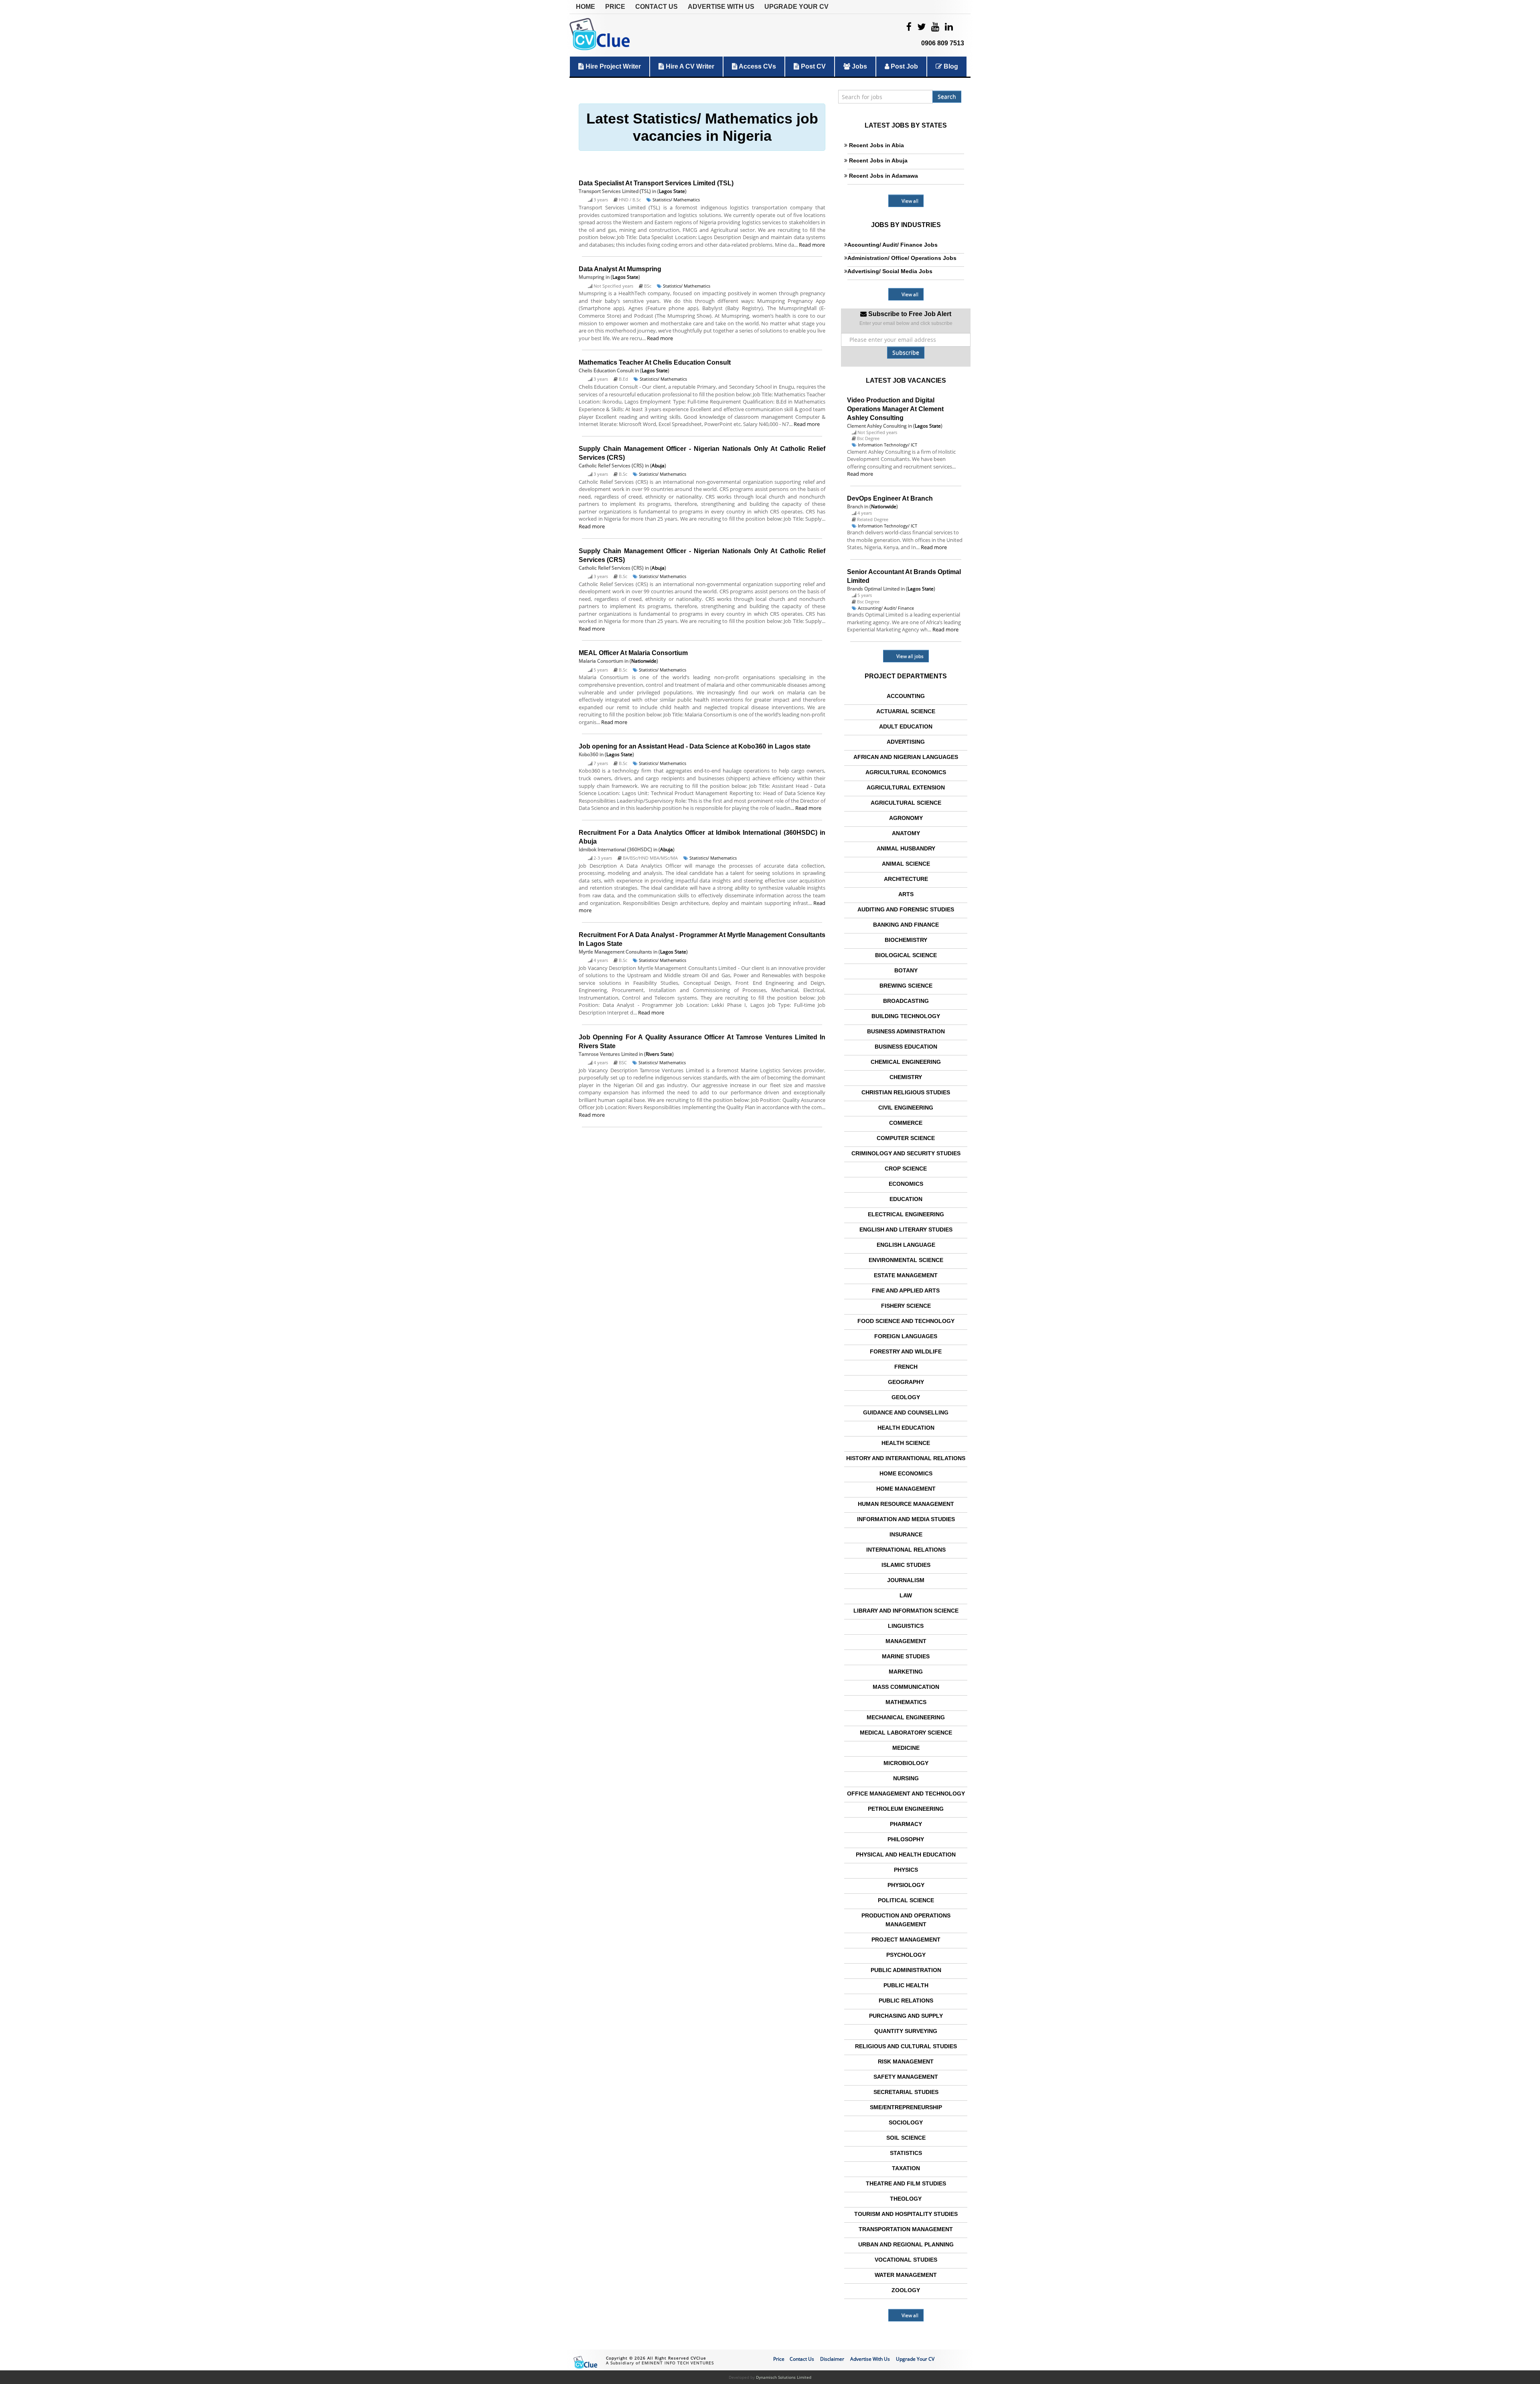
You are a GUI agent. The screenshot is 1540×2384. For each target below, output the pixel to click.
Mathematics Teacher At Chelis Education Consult (655, 362)
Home (586, 7)
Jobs (859, 66)
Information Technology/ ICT (888, 445)
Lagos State (672, 191)
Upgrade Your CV (796, 7)
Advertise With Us (721, 7)
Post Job (904, 66)
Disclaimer (832, 2359)
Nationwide (644, 661)
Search (947, 96)
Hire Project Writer (612, 66)
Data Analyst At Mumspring (620, 269)
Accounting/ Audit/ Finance (886, 608)
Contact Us (657, 7)
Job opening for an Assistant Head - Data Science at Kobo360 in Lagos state (695, 746)
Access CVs (757, 66)
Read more (812, 245)
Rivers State (659, 1054)
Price (615, 7)
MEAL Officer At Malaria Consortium (633, 653)
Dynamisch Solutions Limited (784, 2377)
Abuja (658, 466)
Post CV (813, 66)
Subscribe (906, 352)
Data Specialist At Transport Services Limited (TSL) (656, 183)
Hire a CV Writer (689, 66)
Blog (950, 66)
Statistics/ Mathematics (676, 200)
